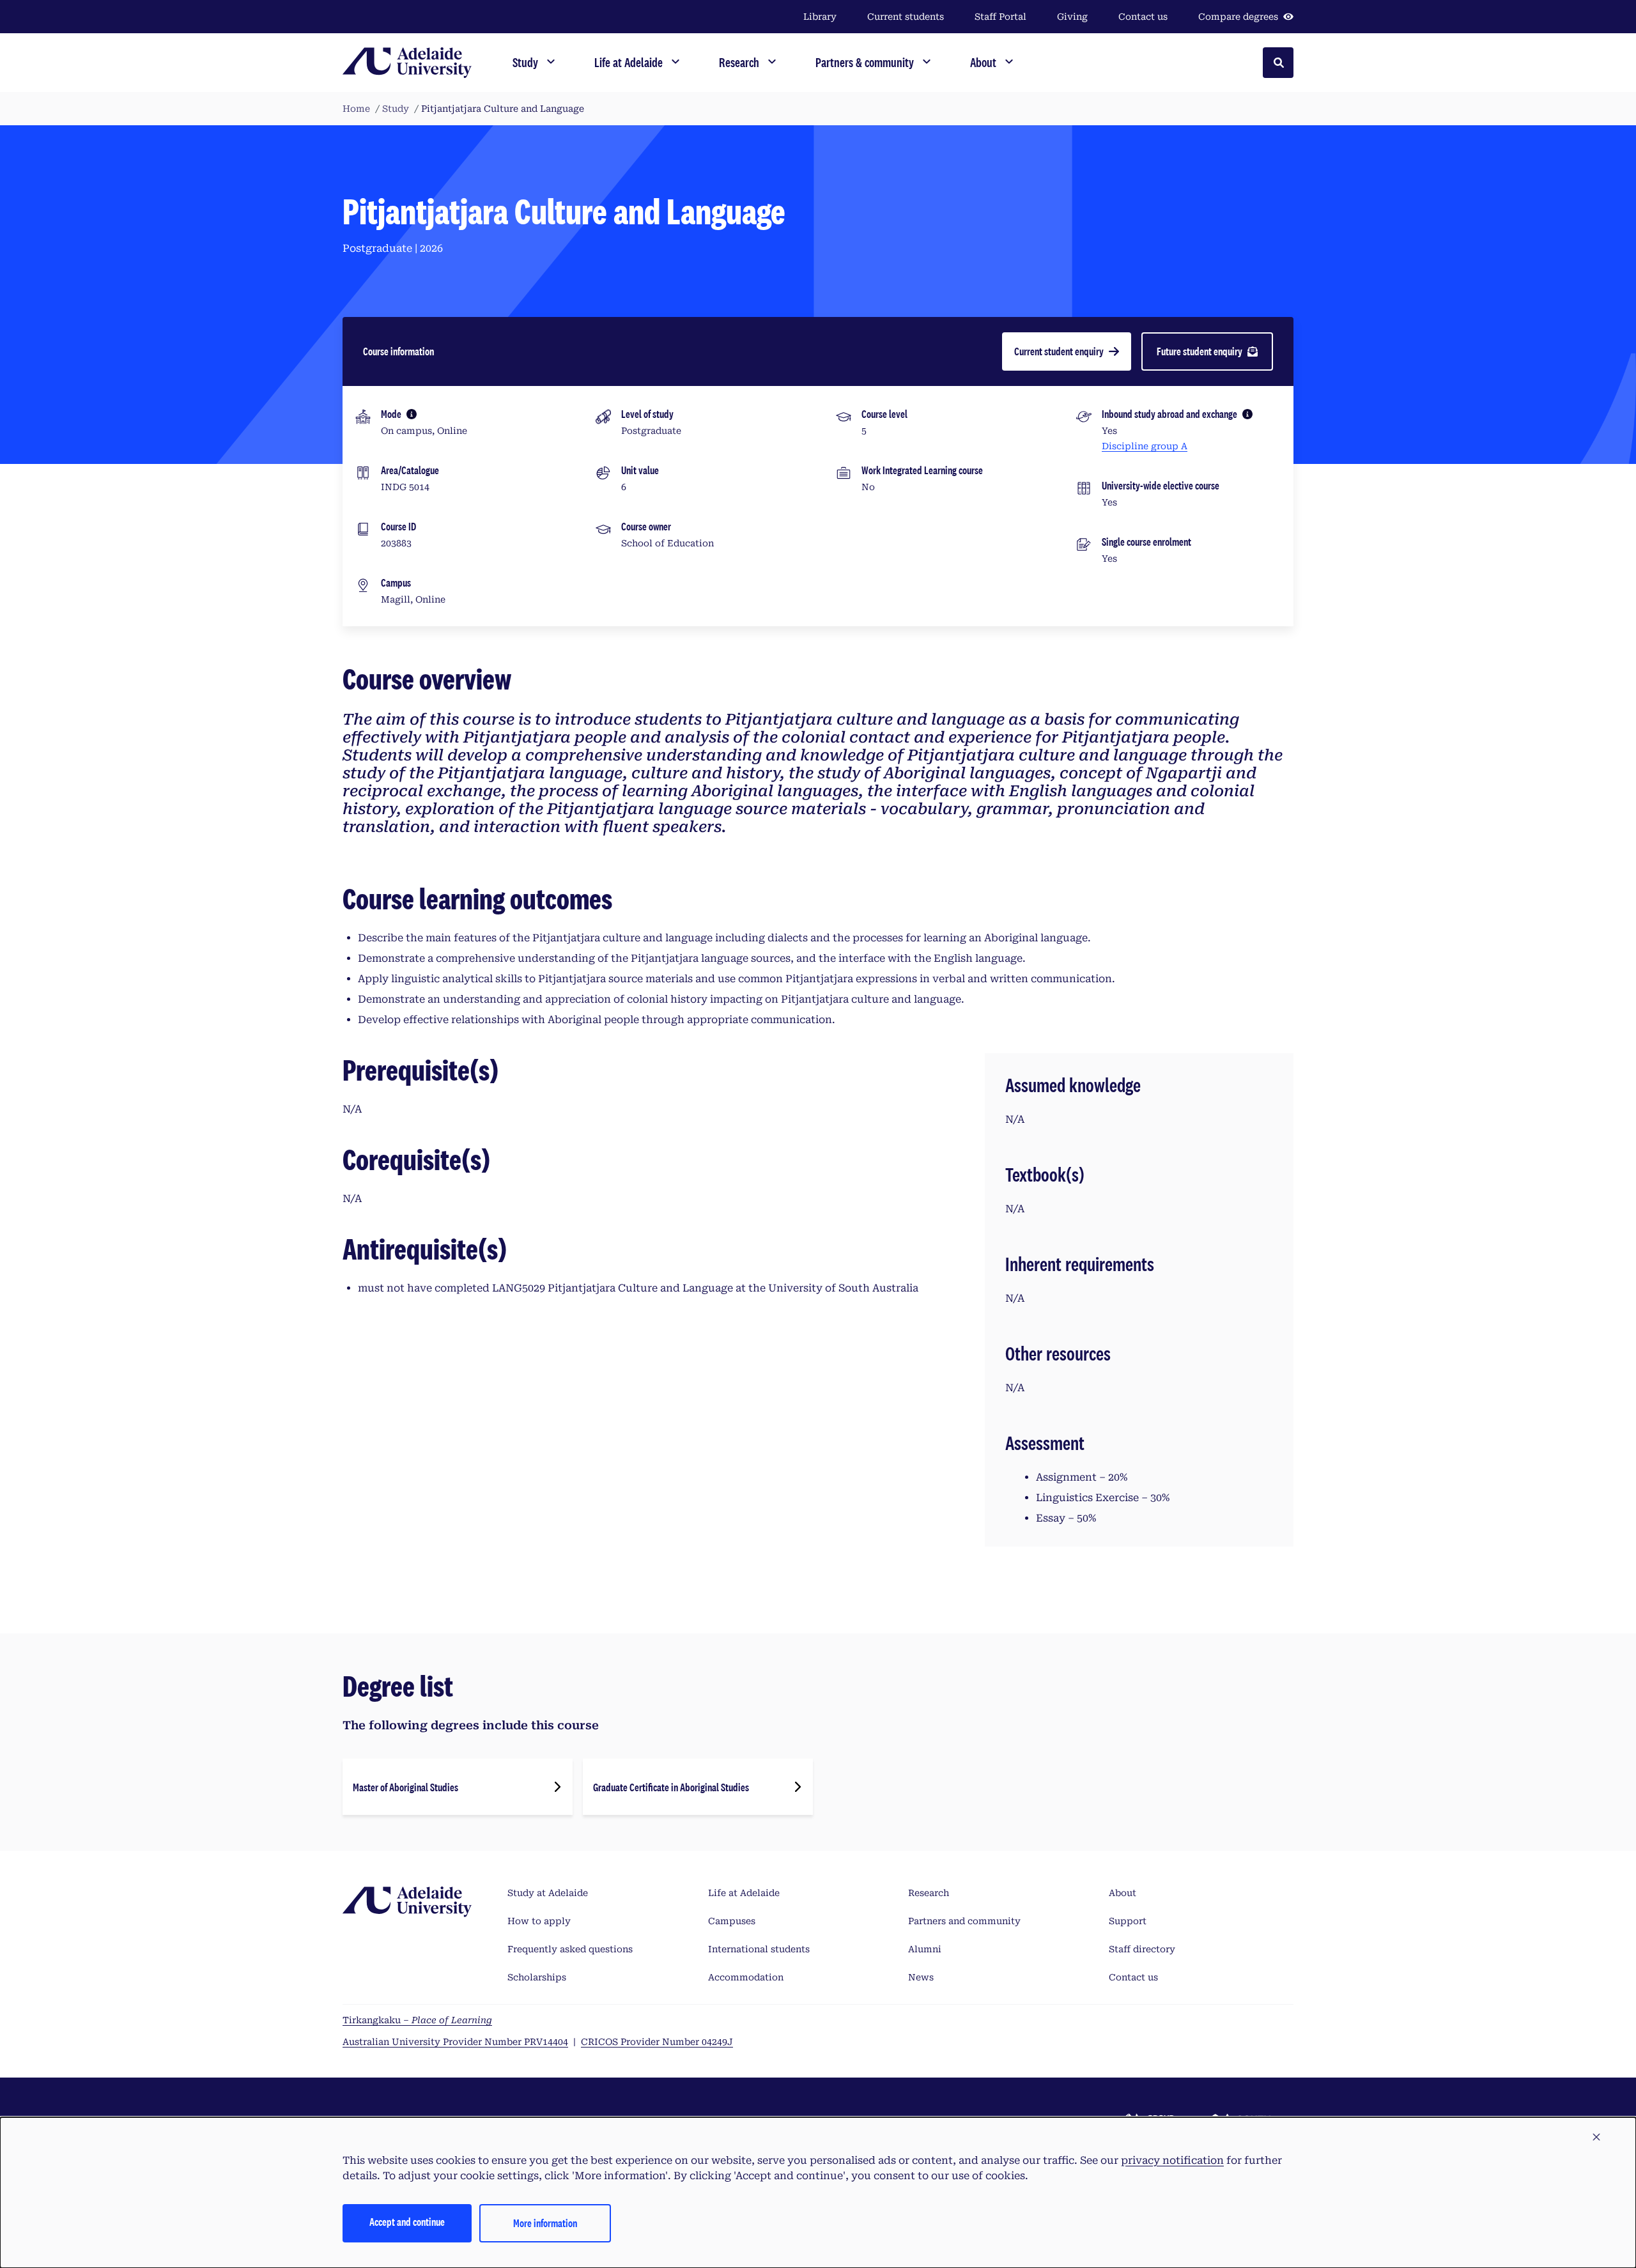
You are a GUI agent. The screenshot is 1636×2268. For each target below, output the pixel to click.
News (921, 1977)
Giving (1072, 17)
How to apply (539, 1921)
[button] (1596, 2138)
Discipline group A (1145, 446)
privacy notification (1172, 2160)
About (1123, 1893)
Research (929, 1893)
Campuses (732, 1921)
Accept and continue (407, 2222)
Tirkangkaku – (417, 2020)
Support (1128, 1921)
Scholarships (537, 1977)
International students (759, 1949)
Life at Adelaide (744, 1893)
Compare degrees (1238, 17)
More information (545, 2223)
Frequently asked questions (570, 1949)
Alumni (925, 1949)
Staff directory (1142, 1949)
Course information (398, 351)
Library (820, 17)
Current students (906, 17)
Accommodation (746, 1977)
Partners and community (964, 1921)
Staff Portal (1000, 17)
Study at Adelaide (548, 1893)
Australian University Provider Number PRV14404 (455, 2042)
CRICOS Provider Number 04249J (657, 2042)
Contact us (1143, 17)
